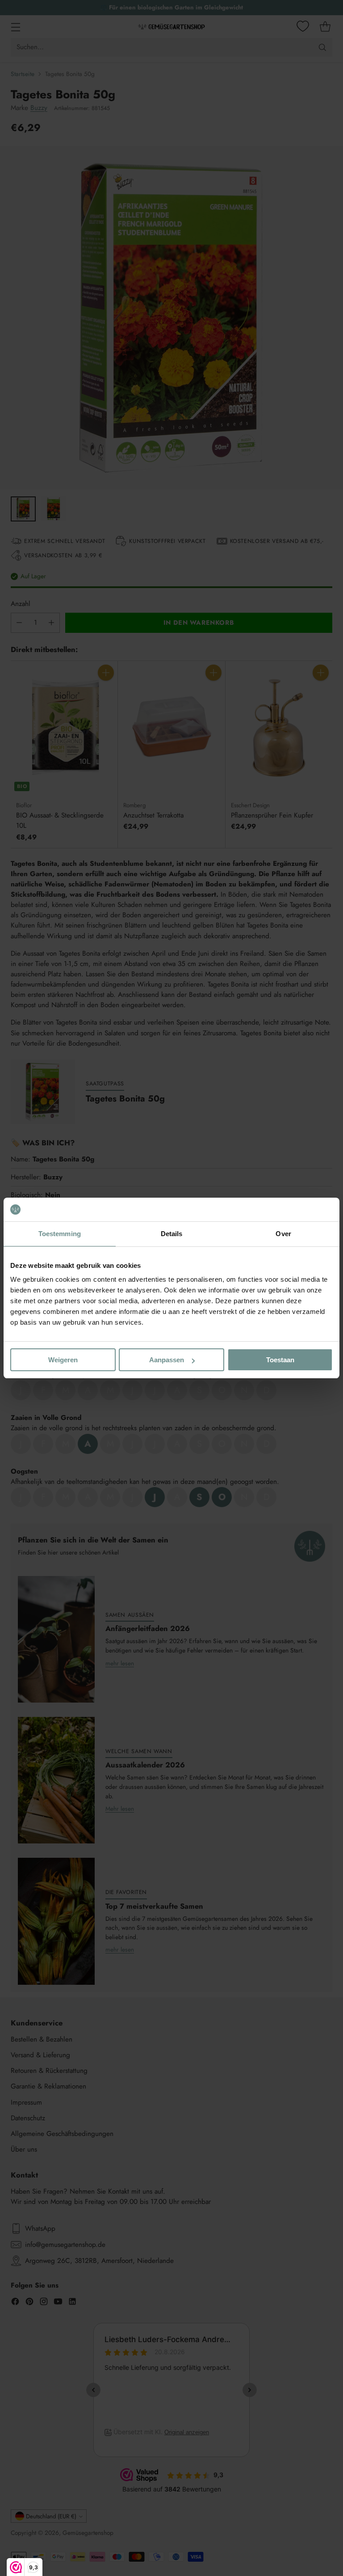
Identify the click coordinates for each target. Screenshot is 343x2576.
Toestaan (280, 1360)
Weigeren (63, 1360)
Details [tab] (172, 1234)
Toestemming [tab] (60, 1234)
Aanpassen (167, 1360)
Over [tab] (283, 1234)
